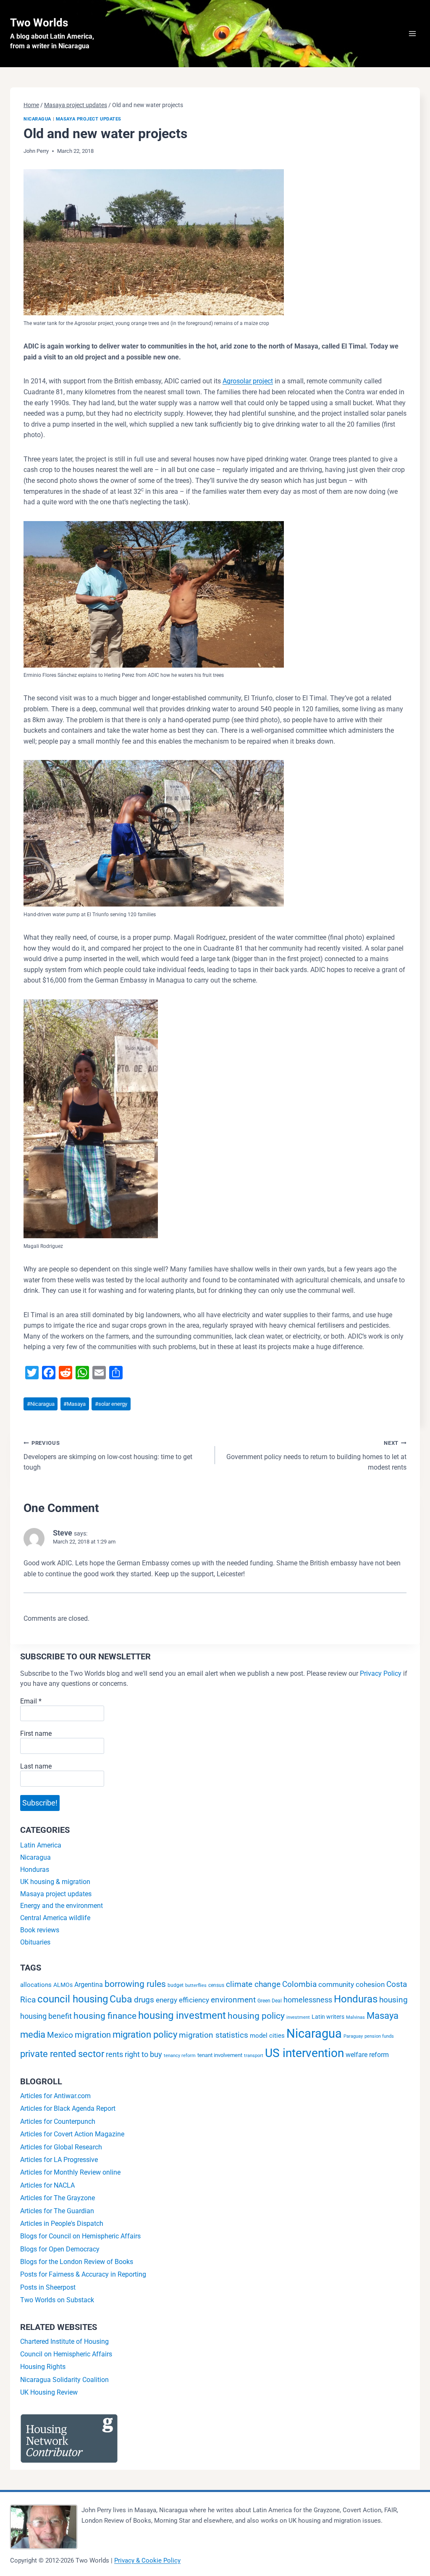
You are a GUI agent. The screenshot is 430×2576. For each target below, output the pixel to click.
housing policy (256, 2016)
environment (233, 2000)
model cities (267, 2036)
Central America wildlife (55, 1918)
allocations (36, 1985)
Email (31, 1701)
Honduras (35, 1870)
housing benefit (46, 2016)
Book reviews (40, 1930)
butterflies (196, 1985)
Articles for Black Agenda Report (68, 2108)
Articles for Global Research (61, 2147)
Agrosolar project (248, 381)
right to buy (143, 2054)
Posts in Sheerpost (48, 2287)
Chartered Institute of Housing (64, 2341)
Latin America (41, 1845)
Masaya (75, 1404)
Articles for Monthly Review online (70, 2172)
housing (393, 2000)
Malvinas (355, 2017)
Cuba (121, 1999)
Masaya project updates (89, 119)
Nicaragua (37, 119)
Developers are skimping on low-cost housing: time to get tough (108, 1456)
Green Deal (270, 2001)
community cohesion (351, 1984)
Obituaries (35, 1942)
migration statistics (214, 2035)
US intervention (304, 2053)
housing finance (105, 2016)
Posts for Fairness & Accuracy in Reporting (83, 2274)
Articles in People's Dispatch (62, 2224)
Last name (36, 1766)
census (216, 1985)
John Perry (36, 151)
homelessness (308, 2000)
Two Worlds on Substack (57, 2300)
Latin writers (328, 2017)
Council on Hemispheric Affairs (66, 2354)
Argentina (89, 1985)
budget (176, 1985)
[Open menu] (412, 33)
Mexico (60, 2035)
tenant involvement (220, 2055)
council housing (73, 1999)
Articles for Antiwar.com (55, 2096)
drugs (144, 2000)
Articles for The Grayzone (58, 2198)
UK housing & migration (55, 1882)
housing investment (182, 2015)
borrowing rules (135, 1984)
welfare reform (367, 2055)
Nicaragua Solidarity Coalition (64, 2380)
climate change (253, 1984)
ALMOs (63, 1985)
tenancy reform (180, 2056)
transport (254, 2056)
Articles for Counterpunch (58, 2121)
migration (93, 2035)
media (33, 2035)
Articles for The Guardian (57, 2211)
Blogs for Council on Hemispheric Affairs (80, 2236)
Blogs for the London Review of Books (77, 2262)
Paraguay (353, 2036)
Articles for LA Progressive (59, 2160)
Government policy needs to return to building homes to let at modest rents (316, 1456)
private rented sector (62, 2054)
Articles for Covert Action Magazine (72, 2134)
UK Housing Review (49, 2392)
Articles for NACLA (47, 2185)
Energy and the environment (62, 1906)
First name (36, 1733)
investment (298, 2017)
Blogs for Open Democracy (60, 2249)
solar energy (111, 1404)
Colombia (299, 1984)
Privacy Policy (381, 1673)
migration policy (145, 2035)
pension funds (379, 2036)
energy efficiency (182, 2000)
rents (114, 2054)
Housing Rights (43, 2367)
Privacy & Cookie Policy (147, 2560)
